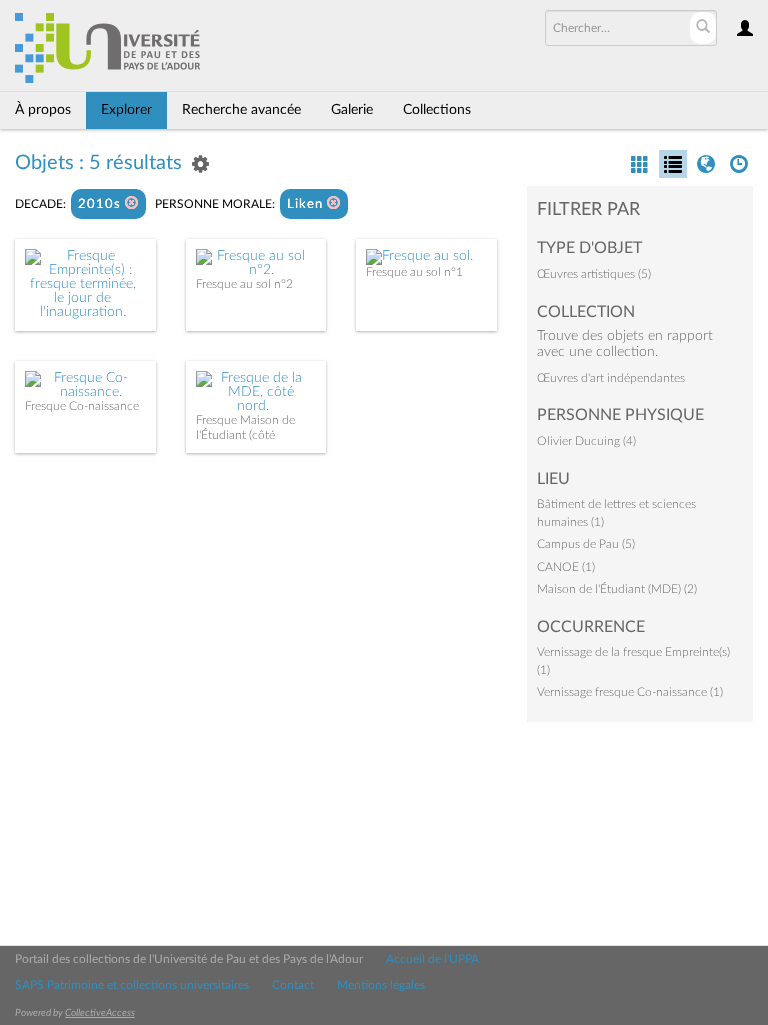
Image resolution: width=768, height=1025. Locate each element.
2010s (101, 204)
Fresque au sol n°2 (244, 284)
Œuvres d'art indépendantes (611, 378)
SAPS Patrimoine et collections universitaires (132, 985)
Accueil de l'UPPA (432, 959)
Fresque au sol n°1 (414, 272)
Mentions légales (381, 985)
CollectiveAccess (100, 1013)
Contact (293, 985)
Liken (307, 204)
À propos (43, 110)
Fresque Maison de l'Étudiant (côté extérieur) (245, 434)
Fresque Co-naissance (82, 406)
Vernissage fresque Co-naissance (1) (630, 692)
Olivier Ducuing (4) (586, 441)
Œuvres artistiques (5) (594, 274)
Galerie (352, 110)
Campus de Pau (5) (586, 544)
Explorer (126, 110)
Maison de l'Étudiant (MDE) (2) (617, 589)
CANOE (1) (566, 567)
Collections (437, 110)
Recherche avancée (241, 110)
